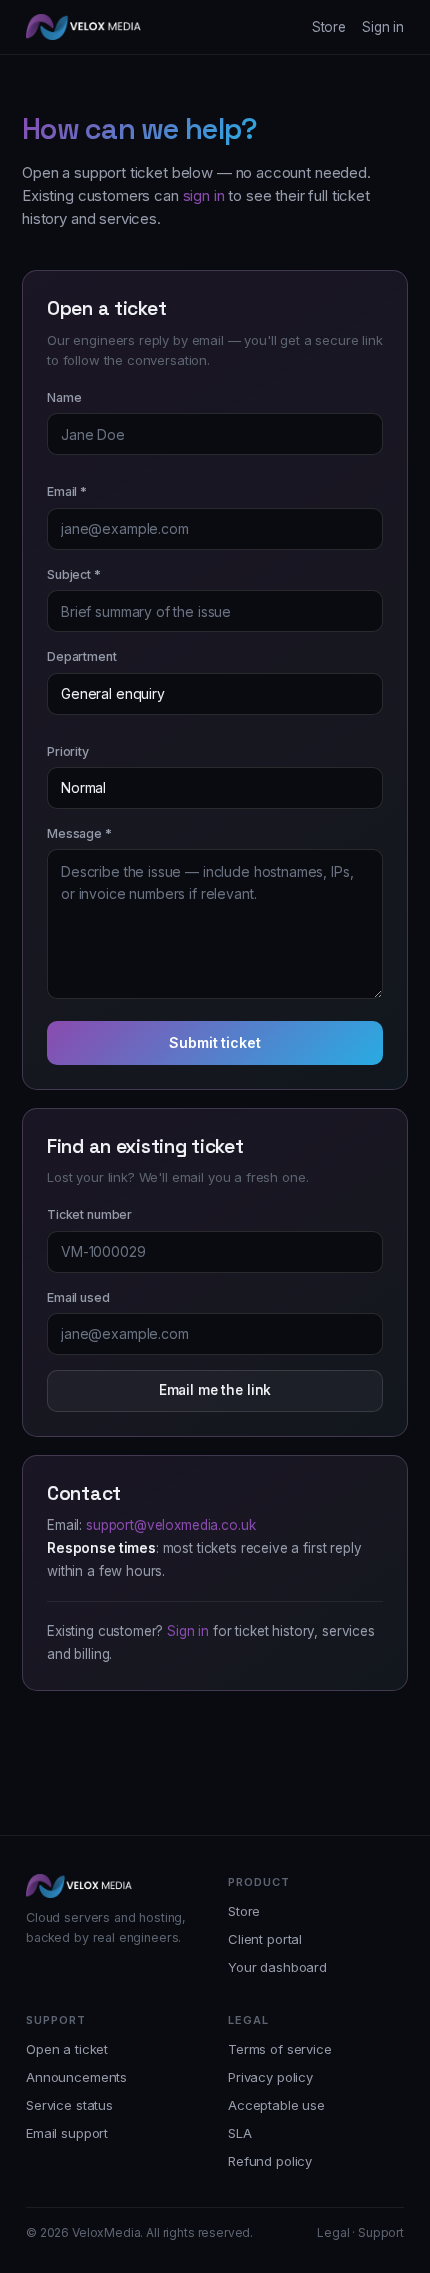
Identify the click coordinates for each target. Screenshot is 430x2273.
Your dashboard (277, 1967)
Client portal (265, 1939)
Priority (68, 751)
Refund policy (270, 2161)
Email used (78, 1297)
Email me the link (215, 1390)
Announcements (76, 2077)
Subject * (74, 574)
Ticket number (89, 1214)
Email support (67, 2133)
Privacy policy (270, 2077)
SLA (240, 2133)
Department (82, 656)
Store (329, 27)
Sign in (383, 27)
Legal (333, 2232)
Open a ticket (67, 2049)
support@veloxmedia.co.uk (170, 1525)
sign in (204, 195)
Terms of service (280, 2049)
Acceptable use (276, 2105)
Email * (67, 491)
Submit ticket (214, 1042)
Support (381, 2232)
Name (64, 397)
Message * (79, 833)
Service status (69, 2105)
